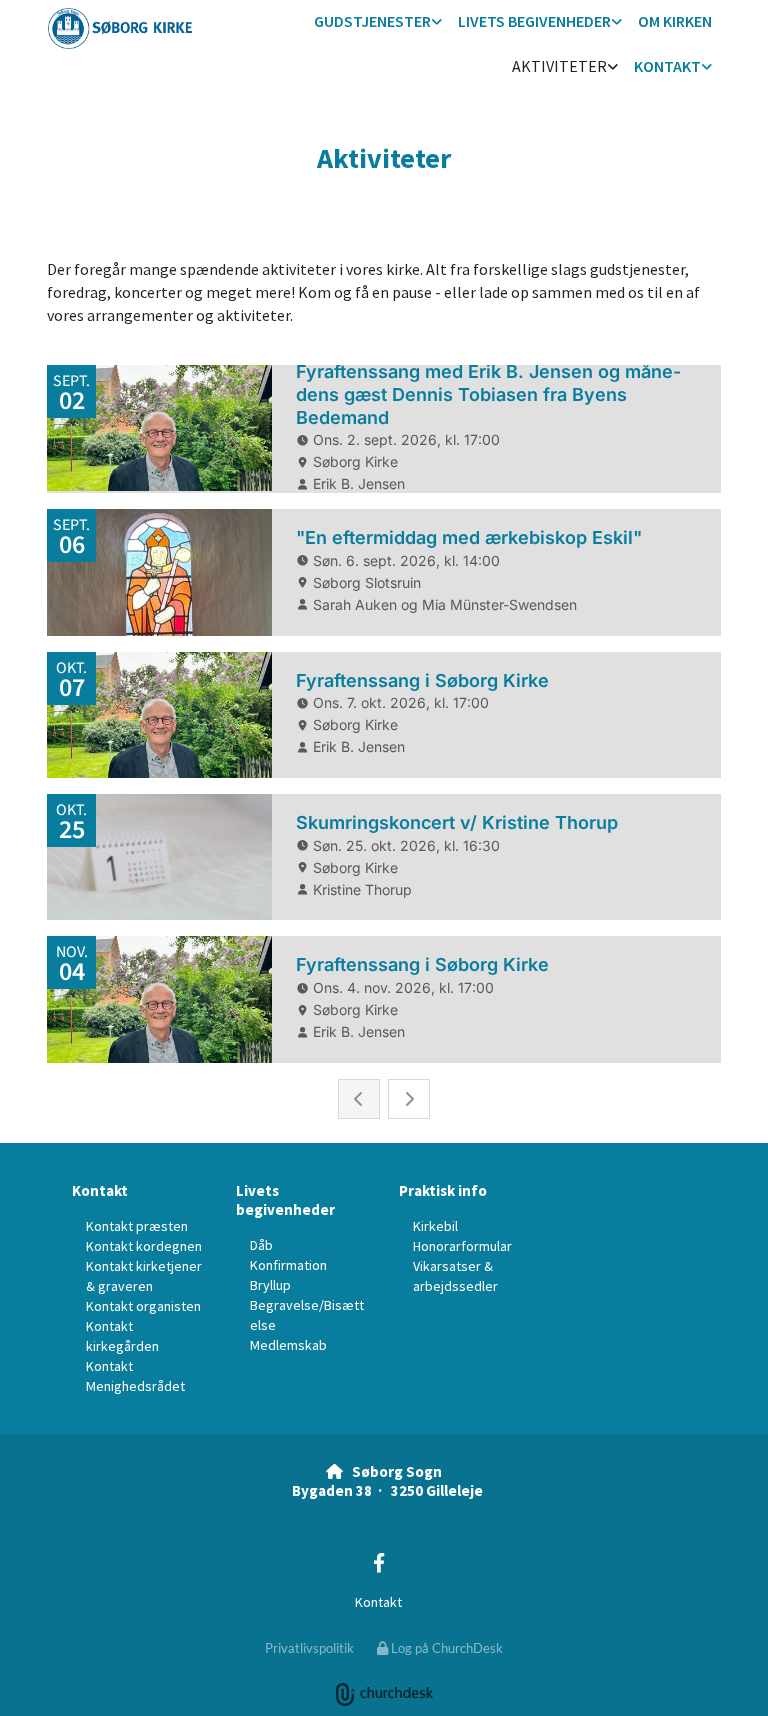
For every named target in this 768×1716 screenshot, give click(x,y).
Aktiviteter (559, 66)
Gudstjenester (372, 21)
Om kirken (675, 21)
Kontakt (667, 66)
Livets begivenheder (534, 21)
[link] (378, 22)
